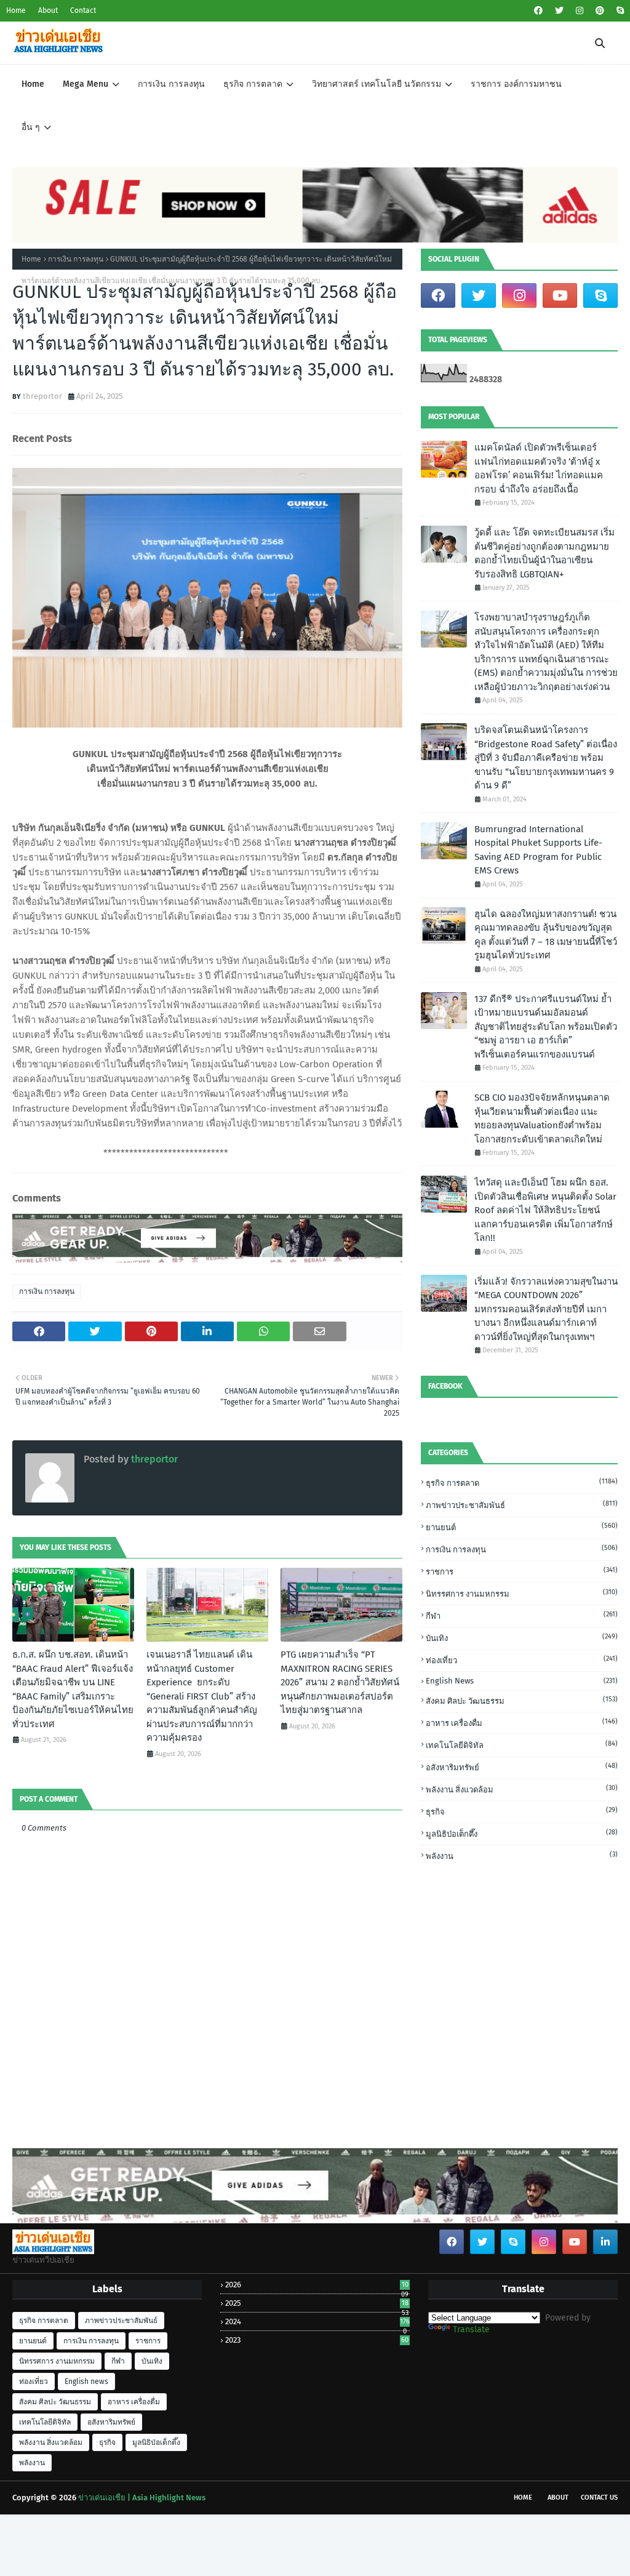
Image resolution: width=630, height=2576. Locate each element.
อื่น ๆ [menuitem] (31, 127)
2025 (317, 2303)
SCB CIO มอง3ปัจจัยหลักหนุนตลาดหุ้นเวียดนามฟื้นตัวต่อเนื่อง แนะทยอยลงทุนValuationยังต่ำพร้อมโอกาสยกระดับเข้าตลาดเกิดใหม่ (542, 1118)
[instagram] (580, 11)
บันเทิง (522, 1638)
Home (16, 10)
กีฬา (522, 1615)
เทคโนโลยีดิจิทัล (522, 1745)
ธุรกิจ (522, 1811)
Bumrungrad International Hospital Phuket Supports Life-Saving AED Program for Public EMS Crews (538, 850)
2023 (317, 2340)
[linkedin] (605, 2242)
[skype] (619, 11)
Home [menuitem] (33, 84)
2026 (317, 2285)
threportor (42, 396)
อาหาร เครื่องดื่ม (522, 1723)
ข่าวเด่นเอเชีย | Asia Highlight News (142, 2498)
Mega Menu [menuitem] (86, 84)
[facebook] (538, 11)
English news (522, 1681)
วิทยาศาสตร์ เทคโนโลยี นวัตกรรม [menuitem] (377, 84)
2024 (317, 2321)
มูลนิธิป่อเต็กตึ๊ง (522, 1833)
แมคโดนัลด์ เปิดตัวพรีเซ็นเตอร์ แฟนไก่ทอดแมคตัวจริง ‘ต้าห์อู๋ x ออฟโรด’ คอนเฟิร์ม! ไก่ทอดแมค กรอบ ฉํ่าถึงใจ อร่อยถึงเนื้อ (539, 468)
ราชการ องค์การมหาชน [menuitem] (516, 84)
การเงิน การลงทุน (76, 259)
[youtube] (560, 295)
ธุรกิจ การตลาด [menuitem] (253, 84)
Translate (471, 2329)
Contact (83, 10)
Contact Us (599, 2498)
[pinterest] (600, 11)
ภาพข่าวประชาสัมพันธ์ (522, 1505)
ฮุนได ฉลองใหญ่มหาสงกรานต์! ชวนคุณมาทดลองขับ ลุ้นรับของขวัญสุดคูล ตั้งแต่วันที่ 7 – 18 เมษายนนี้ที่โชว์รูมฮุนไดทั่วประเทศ (546, 935)
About (48, 10)
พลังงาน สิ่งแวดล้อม (522, 1789)
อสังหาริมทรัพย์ (522, 1767)
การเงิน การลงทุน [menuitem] (171, 84)
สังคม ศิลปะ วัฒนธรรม (522, 1700)
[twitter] (559, 11)
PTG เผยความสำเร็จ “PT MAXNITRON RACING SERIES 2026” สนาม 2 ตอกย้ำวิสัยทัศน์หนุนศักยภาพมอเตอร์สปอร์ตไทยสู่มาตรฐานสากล (340, 1682)
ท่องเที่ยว (522, 1660)
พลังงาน (522, 1856)
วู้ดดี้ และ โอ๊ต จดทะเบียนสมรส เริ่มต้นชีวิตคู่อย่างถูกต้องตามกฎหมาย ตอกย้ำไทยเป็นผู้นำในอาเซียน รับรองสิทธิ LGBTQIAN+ (544, 553)
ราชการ (522, 1571)
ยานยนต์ (522, 1527)
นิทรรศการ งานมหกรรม (522, 1593)
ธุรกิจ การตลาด (522, 1483)
